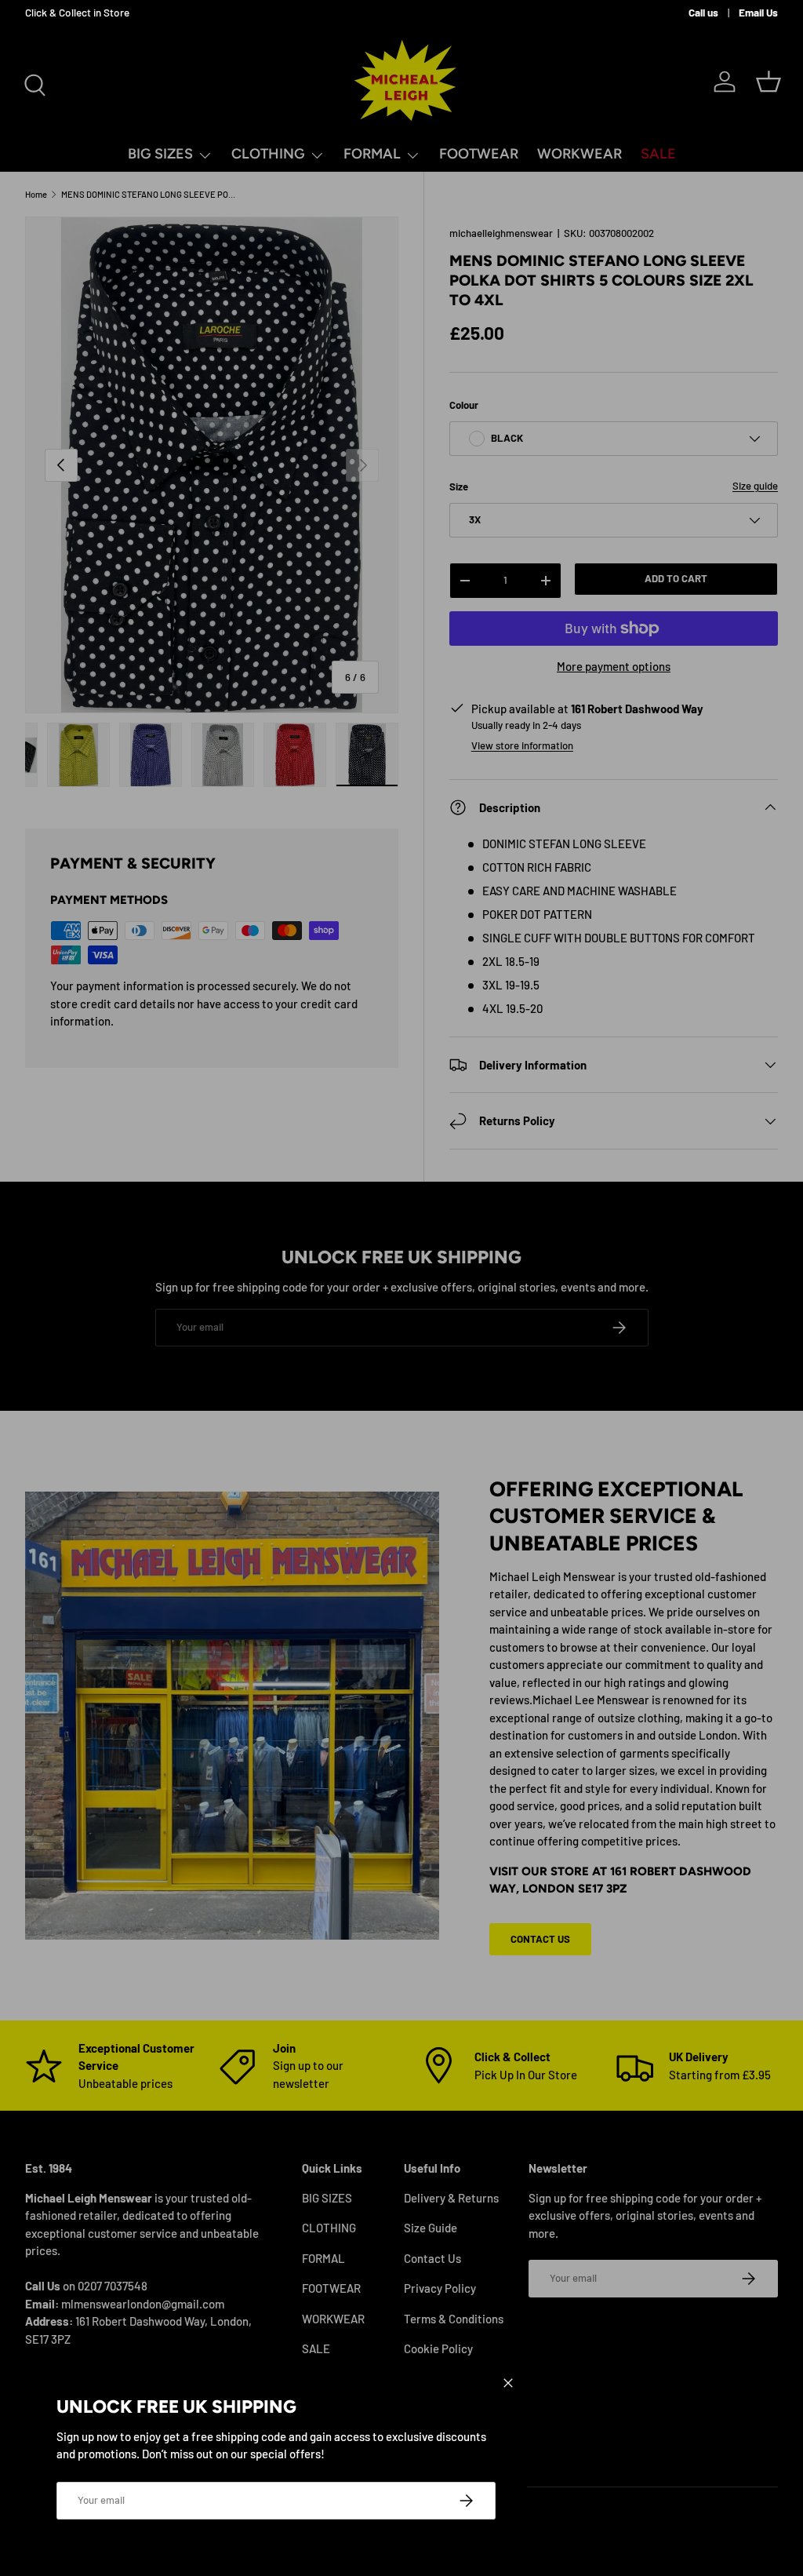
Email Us (758, 12)
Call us (703, 12)
